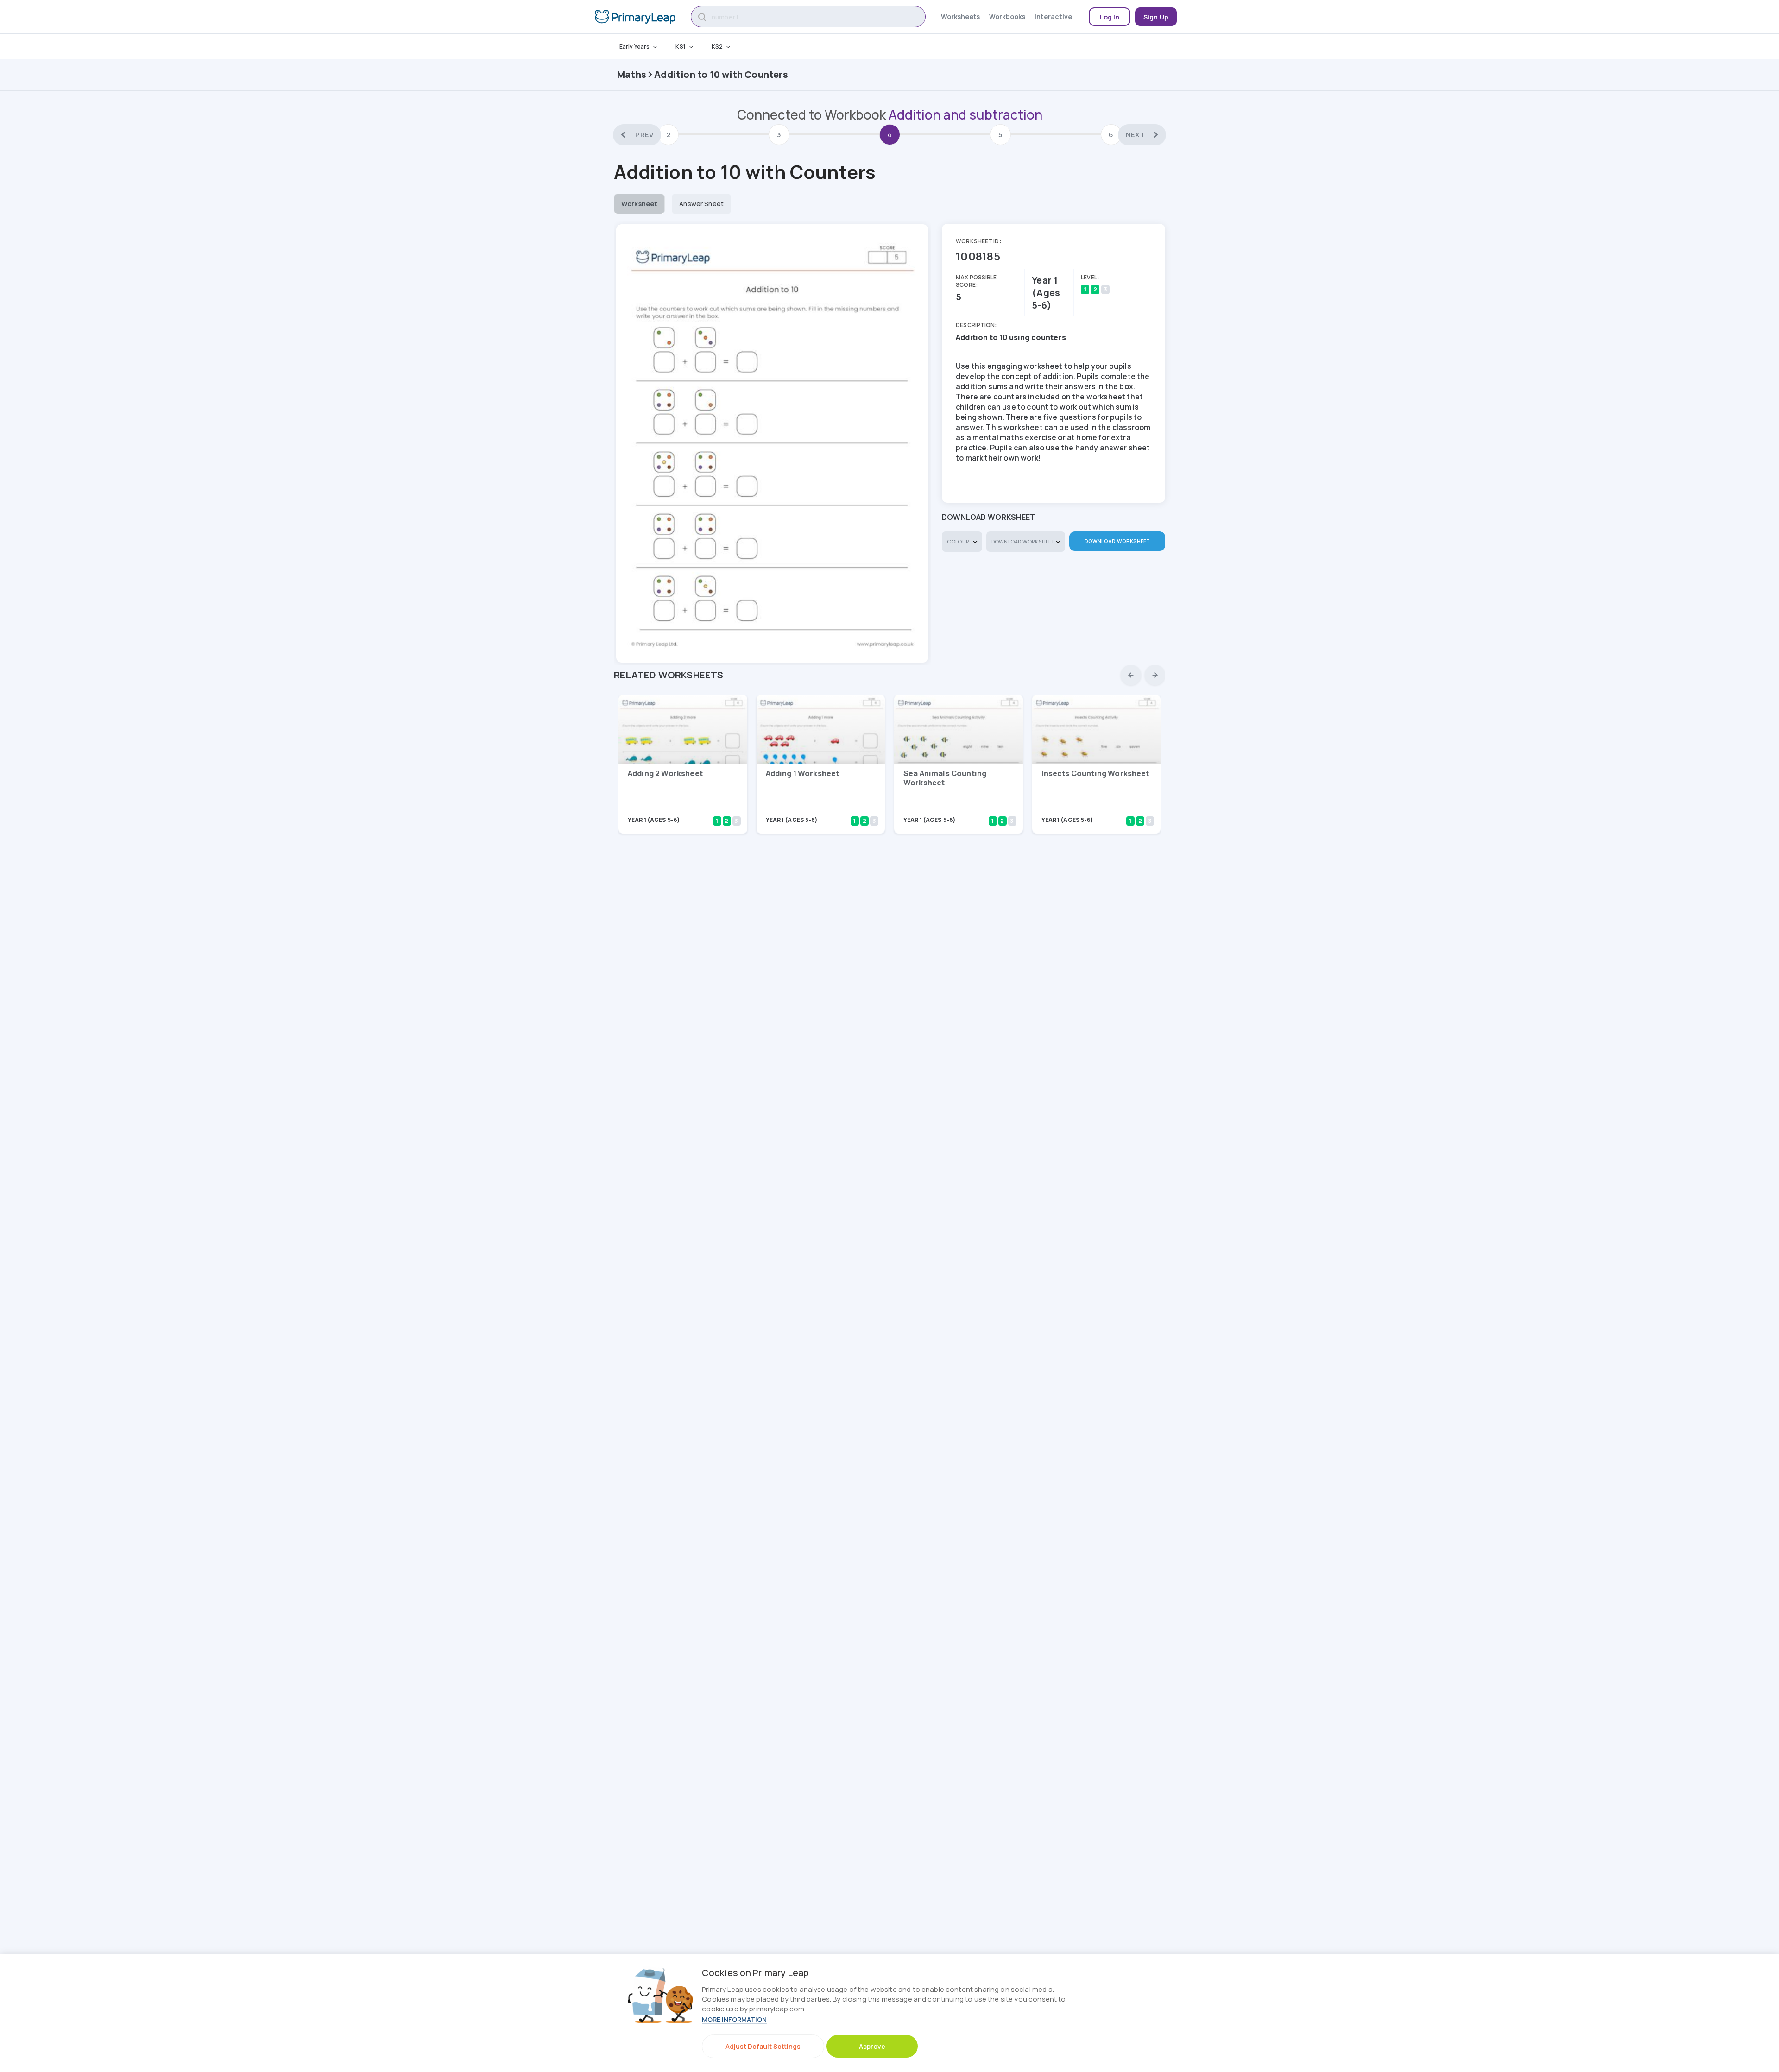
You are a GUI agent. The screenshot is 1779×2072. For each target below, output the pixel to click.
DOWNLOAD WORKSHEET (1117, 541)
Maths (632, 74)
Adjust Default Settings (763, 2046)
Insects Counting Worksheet (1095, 773)
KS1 (680, 47)
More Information (734, 2019)
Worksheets (960, 16)
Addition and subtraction (965, 114)
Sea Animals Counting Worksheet (945, 778)
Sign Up (1156, 17)
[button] (1131, 675)
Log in (1110, 17)
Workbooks (1007, 16)
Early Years (634, 47)
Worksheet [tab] (639, 204)
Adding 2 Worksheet (665, 773)
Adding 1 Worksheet (803, 773)
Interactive (1053, 16)
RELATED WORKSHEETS (669, 675)
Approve (872, 2046)
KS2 (717, 47)
